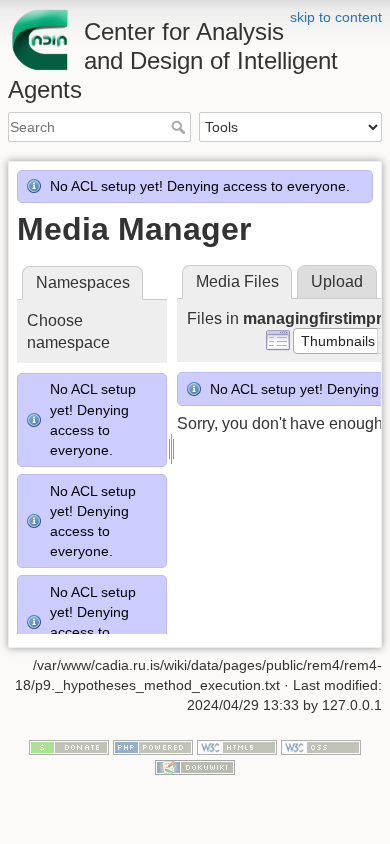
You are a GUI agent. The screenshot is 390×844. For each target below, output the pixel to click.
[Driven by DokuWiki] (195, 766)
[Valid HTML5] (237, 747)
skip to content (336, 17)
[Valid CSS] (321, 747)
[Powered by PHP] (153, 747)
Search (180, 127)
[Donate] (69, 747)
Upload (337, 281)
